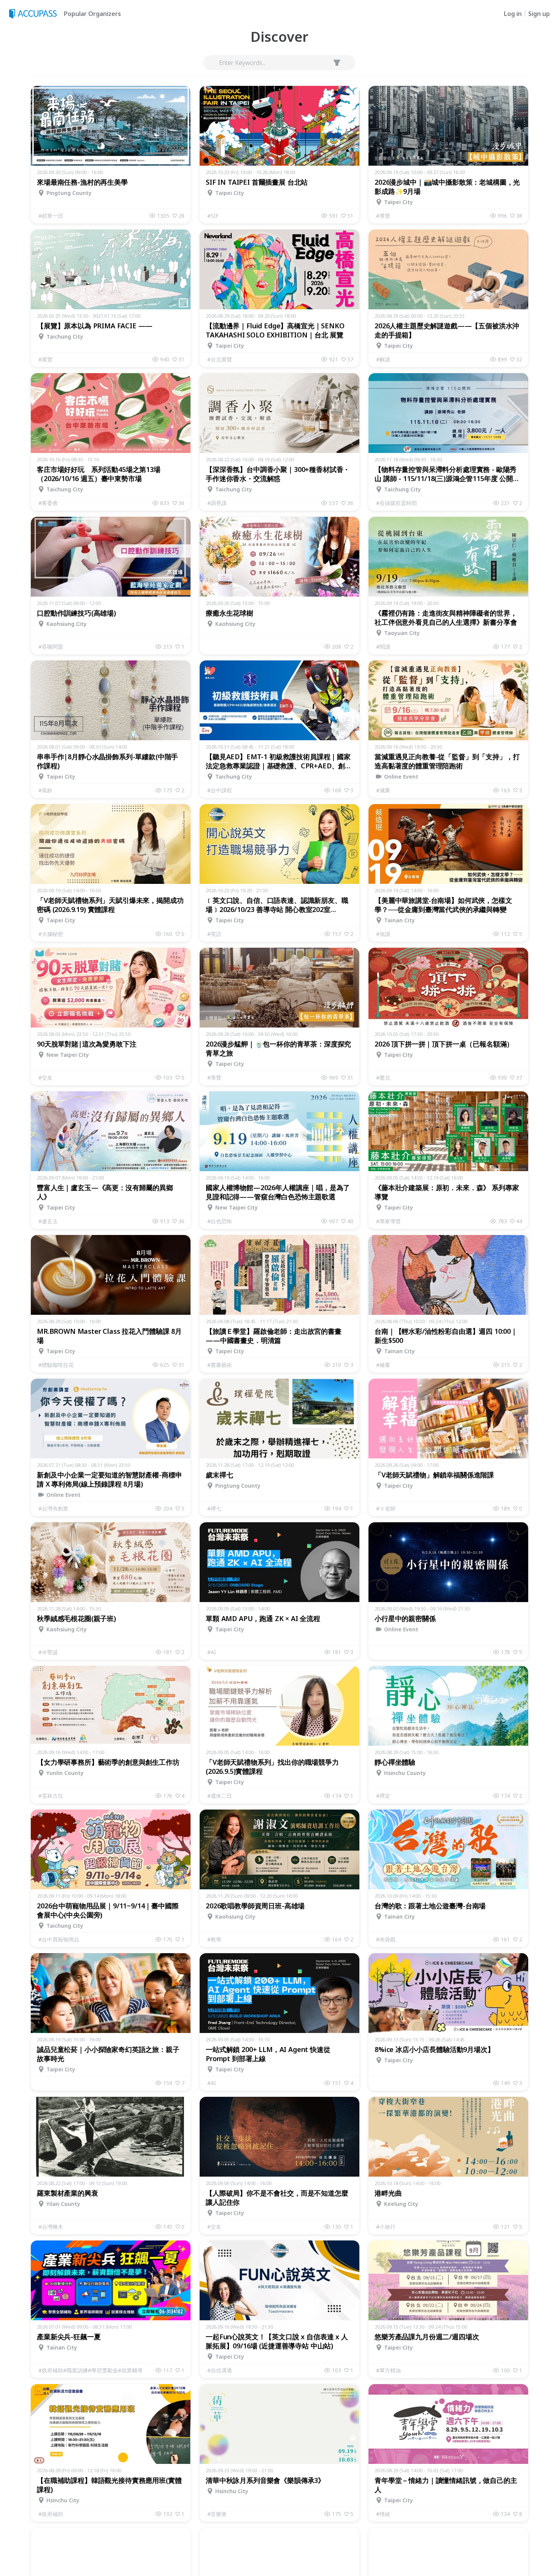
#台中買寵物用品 (59, 1939)
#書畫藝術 (220, 1365)
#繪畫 (383, 1365)
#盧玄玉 (48, 1221)
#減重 (383, 790)
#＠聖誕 (48, 1652)
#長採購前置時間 (396, 503)
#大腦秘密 (51, 934)
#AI (212, 1652)
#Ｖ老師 (386, 1508)
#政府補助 (51, 2514)
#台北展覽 (220, 359)
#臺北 (383, 1077)
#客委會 (48, 503)
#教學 (214, 1939)
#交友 (45, 1077)
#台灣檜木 (51, 2227)
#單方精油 (388, 2370)
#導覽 (383, 216)
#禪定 (383, 1796)
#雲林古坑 (51, 1796)
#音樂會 (217, 2514)
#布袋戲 (386, 1939)
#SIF (213, 216)
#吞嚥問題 (51, 647)
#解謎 (383, 359)
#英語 (214, 934)
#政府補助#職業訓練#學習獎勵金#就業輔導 (91, 2370)
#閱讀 (383, 647)
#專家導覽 (388, 1221)
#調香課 (217, 503)
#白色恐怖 (220, 1221)
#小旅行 (386, 2227)
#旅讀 (383, 934)
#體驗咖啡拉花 (56, 1365)
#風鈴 (45, 790)
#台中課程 (220, 790)
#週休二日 (220, 1796)
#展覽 (45, 359)
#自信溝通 (220, 2370)
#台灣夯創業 (53, 1508)
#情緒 (383, 2514)
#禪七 (214, 1508)
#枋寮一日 (51, 216)
